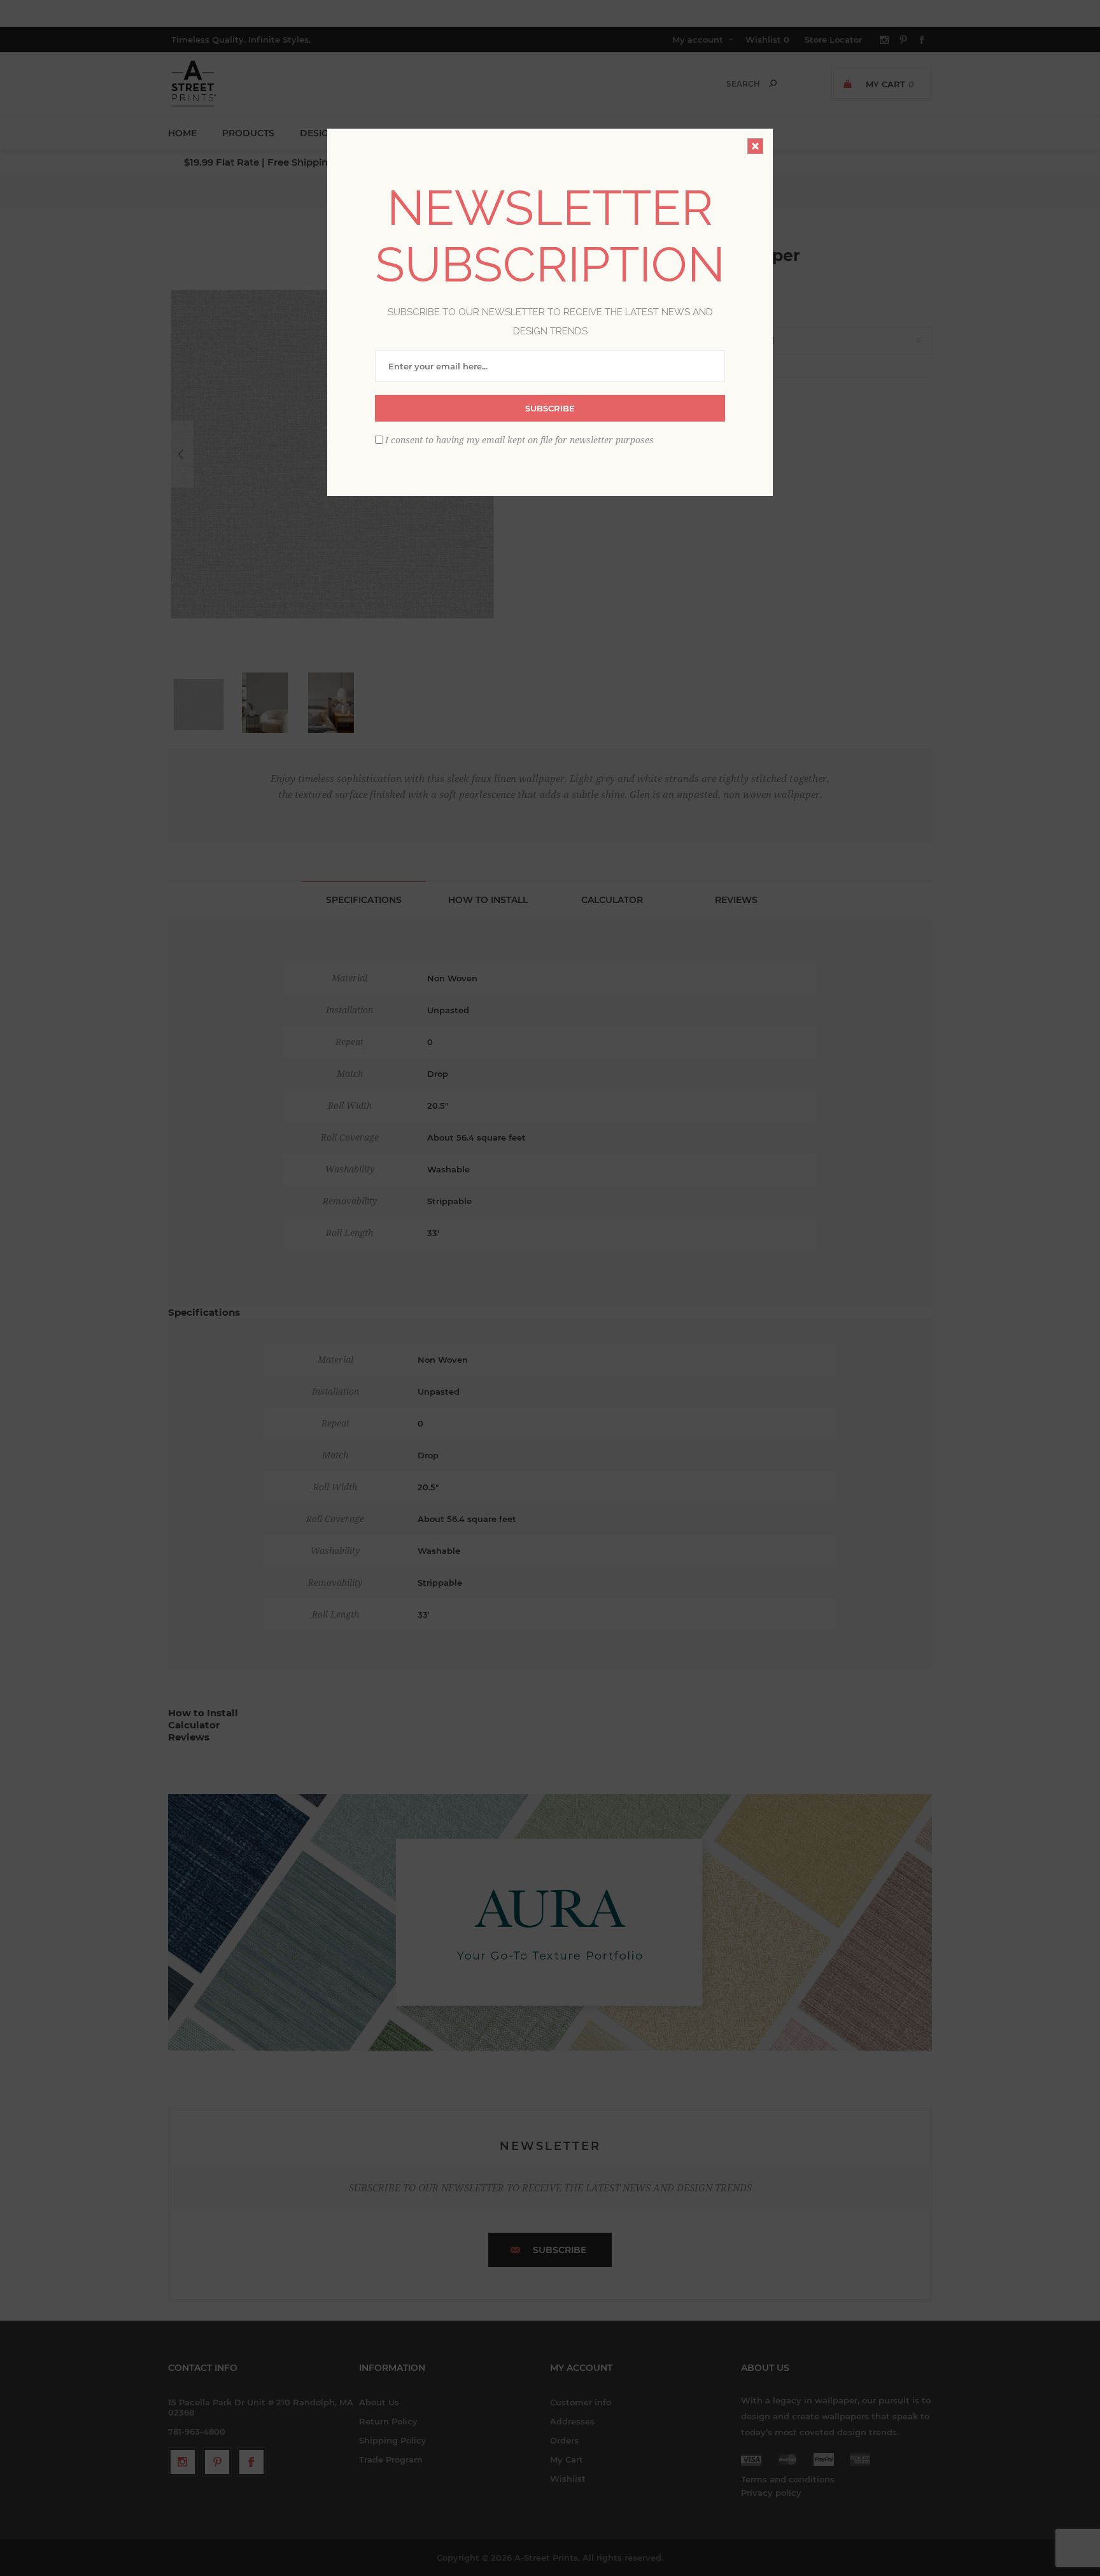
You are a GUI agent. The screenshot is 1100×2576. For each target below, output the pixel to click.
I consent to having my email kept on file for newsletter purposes (519, 440)
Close (755, 146)
